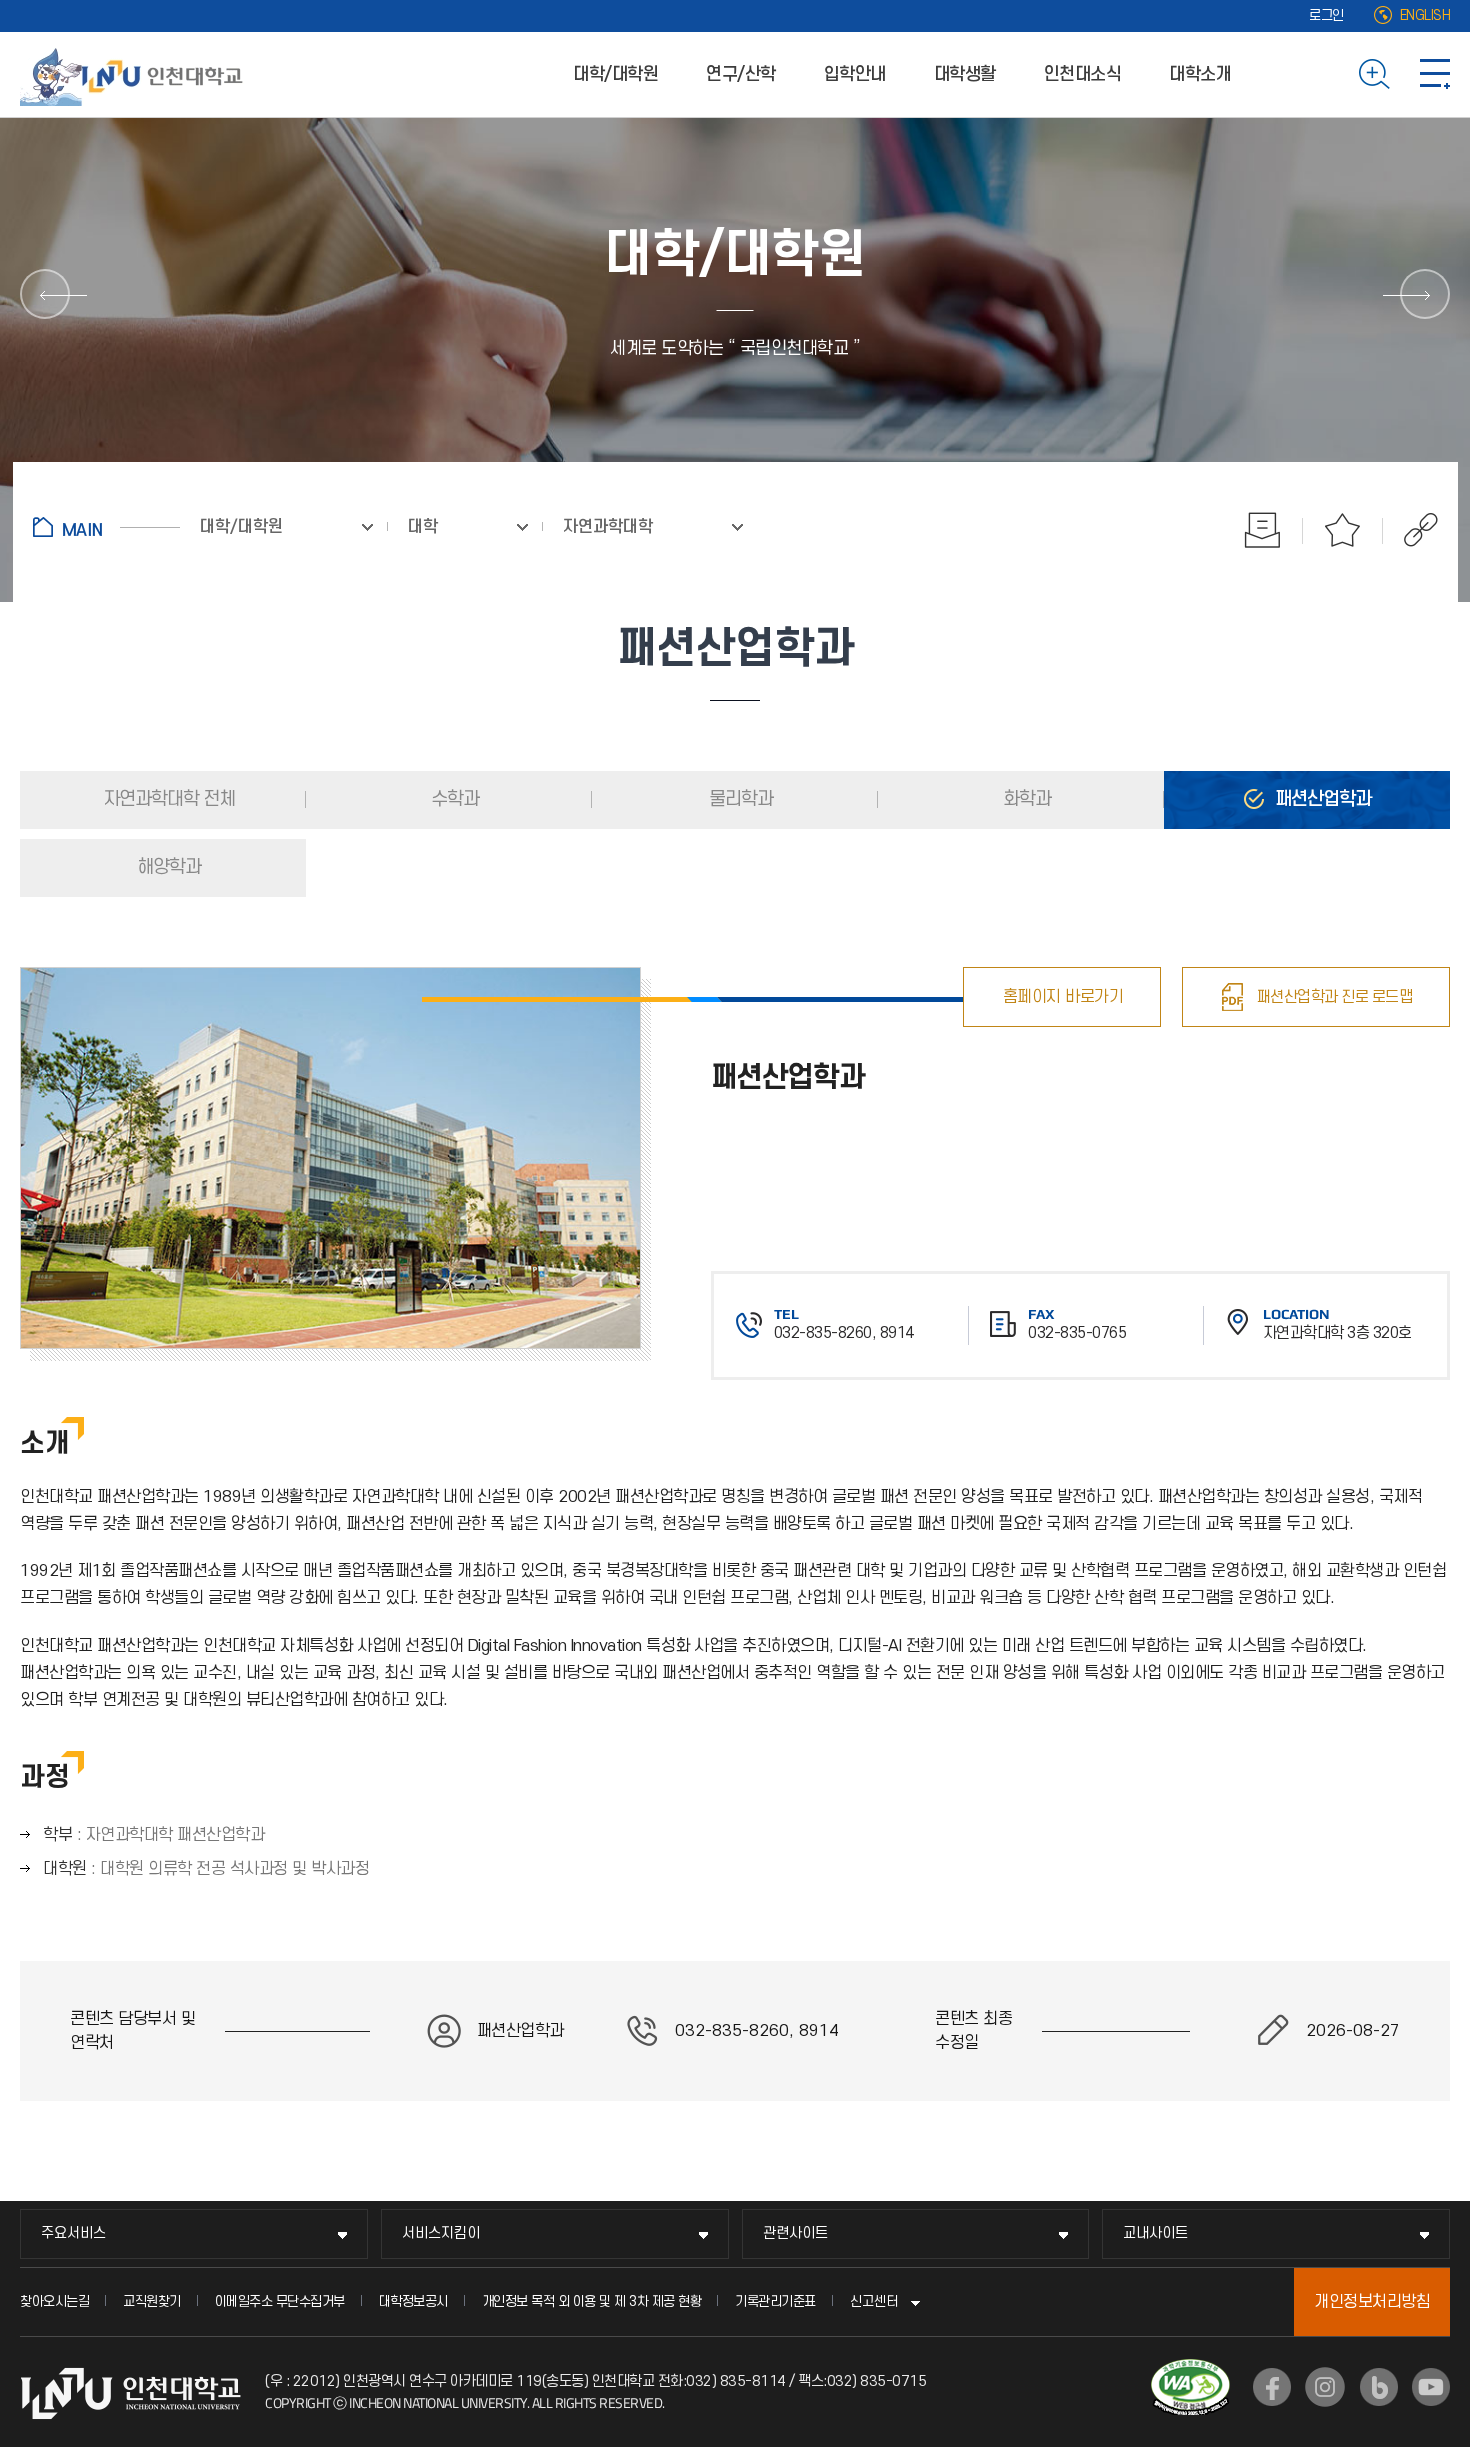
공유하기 (1410, 530)
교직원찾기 (152, 2301)
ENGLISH (1425, 15)
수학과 (453, 799)
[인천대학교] (135, 74)
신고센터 (874, 2301)
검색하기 (1374, 74)
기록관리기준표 (775, 2301)
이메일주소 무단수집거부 (280, 2301)
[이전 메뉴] (45, 294)
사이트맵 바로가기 (1435, 74)
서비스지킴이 (441, 2233)
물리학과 (739, 799)
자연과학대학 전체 (167, 799)
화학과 (1025, 799)
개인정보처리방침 (1372, 2302)
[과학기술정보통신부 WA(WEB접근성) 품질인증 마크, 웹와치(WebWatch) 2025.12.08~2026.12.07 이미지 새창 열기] (1190, 2371)
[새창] (1272, 2387)
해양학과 (167, 867)
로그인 (1326, 15)
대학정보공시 (413, 2301)
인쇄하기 (1263, 530)
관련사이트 (795, 2233)
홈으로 (106, 527)
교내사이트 (1155, 2233)
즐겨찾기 (1343, 530)
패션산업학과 (1321, 799)
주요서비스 (73, 2233)
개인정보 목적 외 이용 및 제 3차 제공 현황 (592, 2301)
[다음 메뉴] (1425, 294)
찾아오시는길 (54, 2301)
